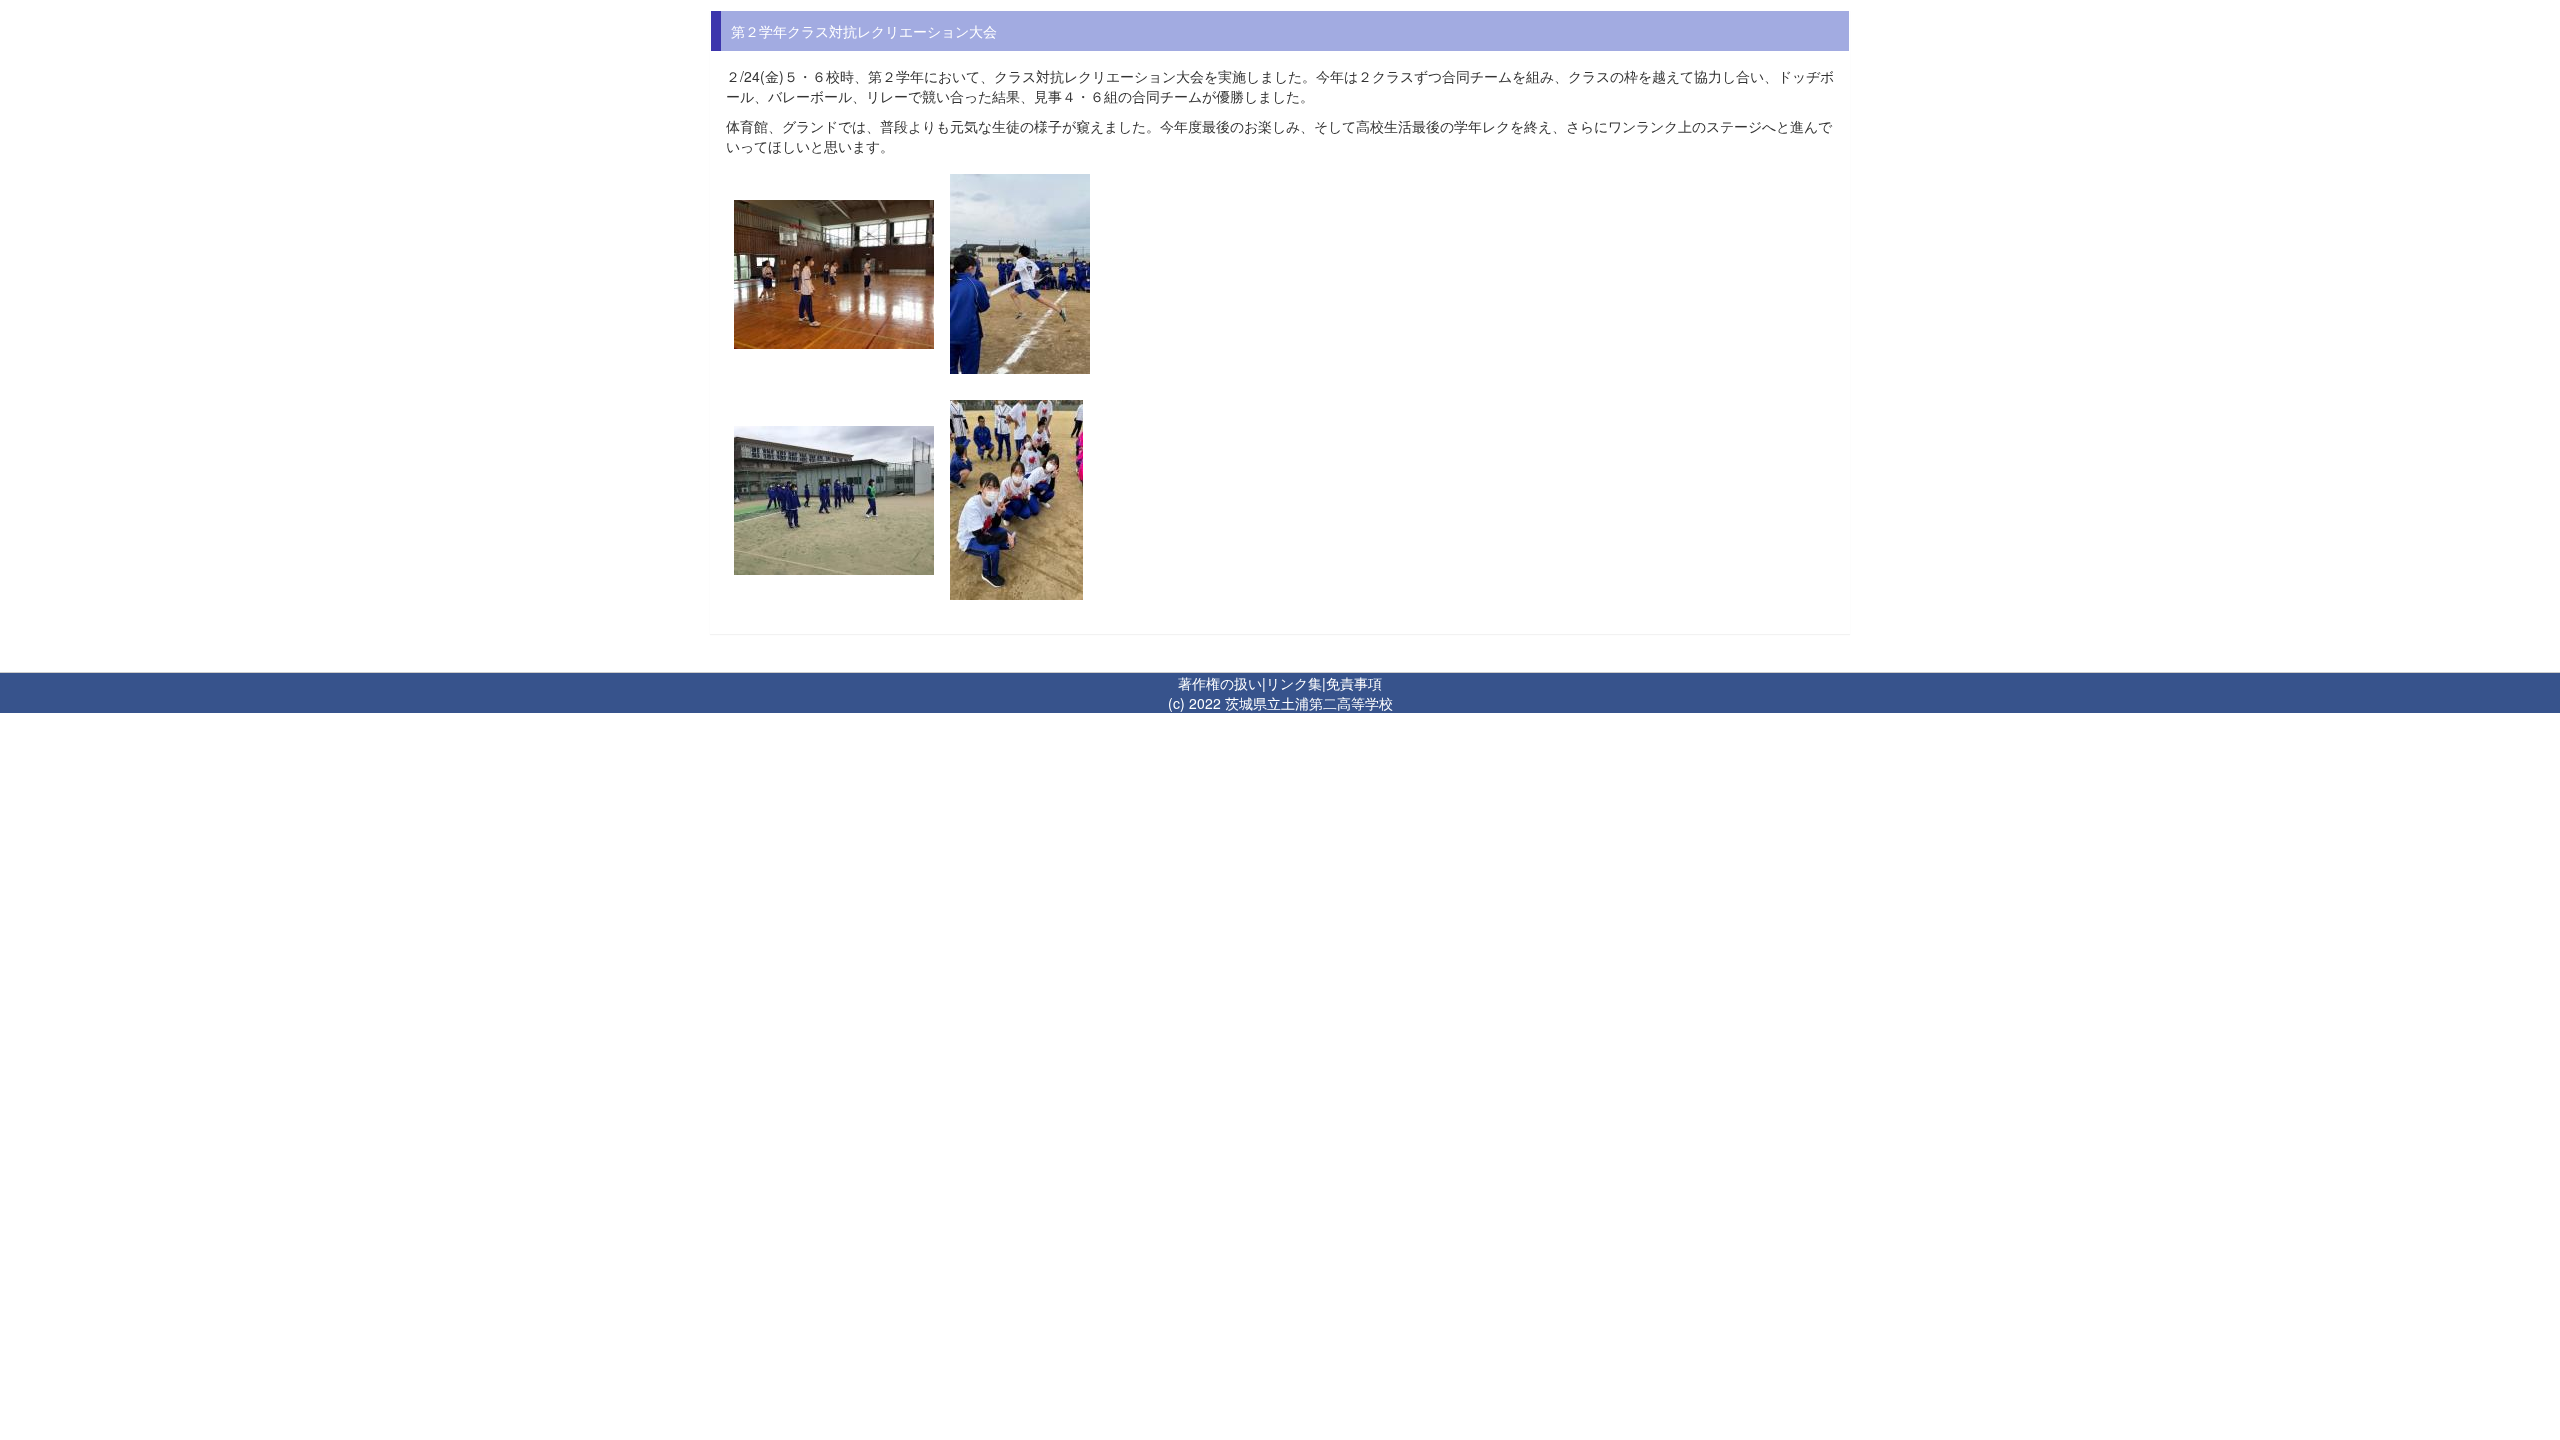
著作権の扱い (1220, 683)
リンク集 (1294, 683)
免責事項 (1354, 683)
